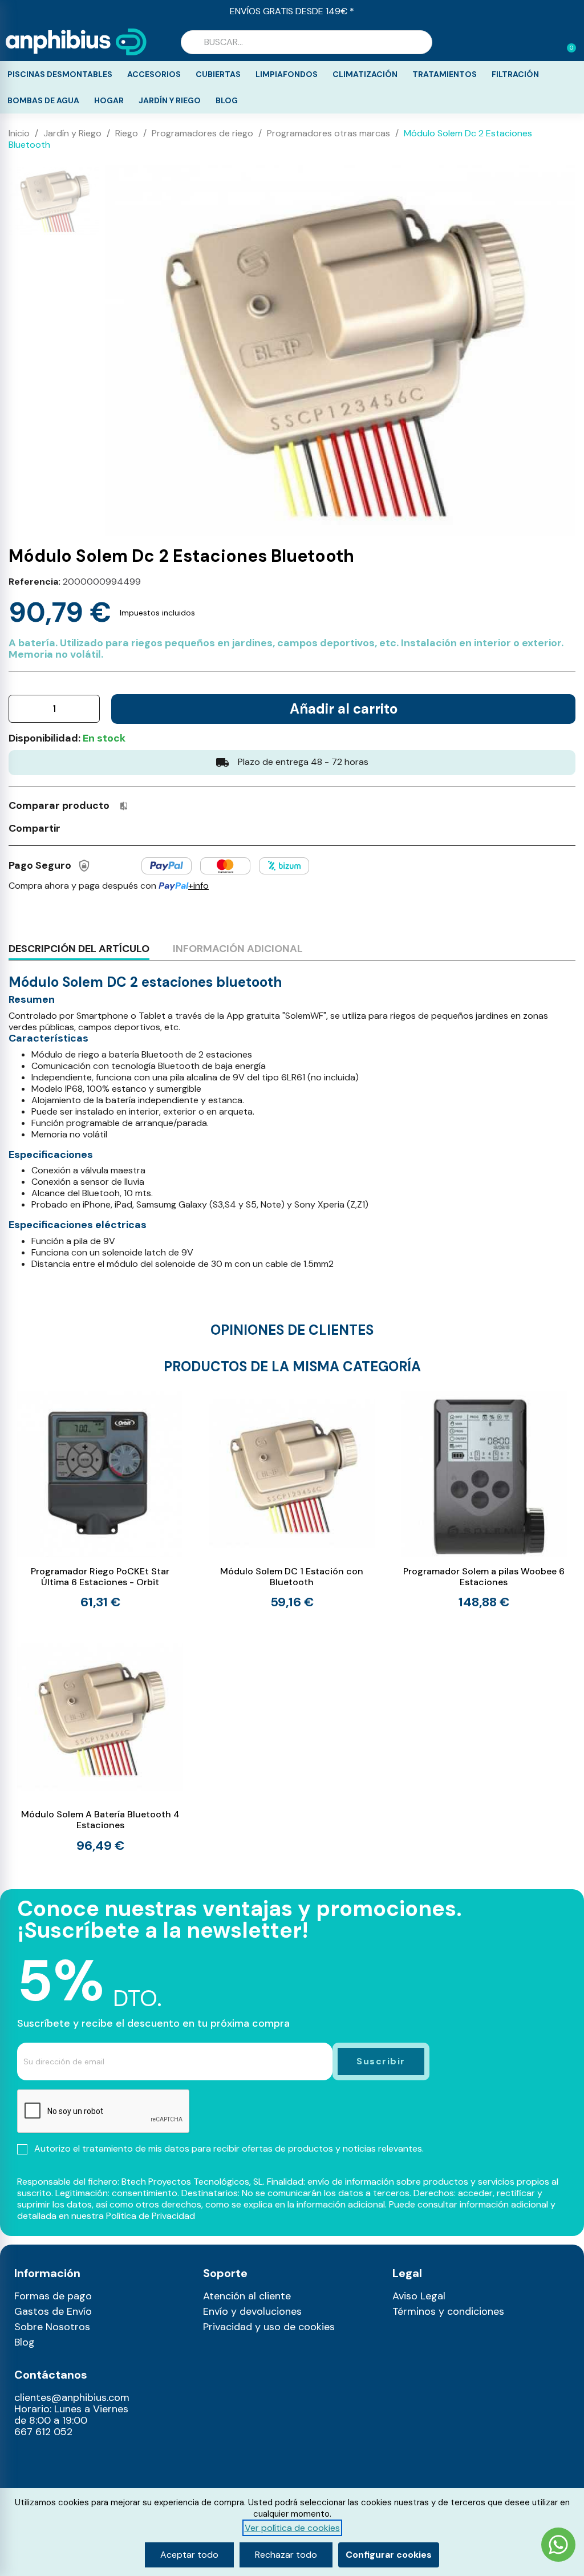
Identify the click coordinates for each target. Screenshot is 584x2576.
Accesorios (154, 74)
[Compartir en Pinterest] (117, 828)
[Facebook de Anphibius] (21, 2477)
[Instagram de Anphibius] (21, 2460)
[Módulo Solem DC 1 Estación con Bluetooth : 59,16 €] (292, 1500)
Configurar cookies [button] (389, 2555)
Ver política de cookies (292, 2528)
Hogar (109, 100)
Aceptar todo (189, 2555)
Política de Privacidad (151, 2216)
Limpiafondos (287, 74)
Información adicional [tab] (238, 949)
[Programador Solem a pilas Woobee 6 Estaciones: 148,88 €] (484, 1500)
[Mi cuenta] (549, 43)
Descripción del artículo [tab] (79, 949)
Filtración (515, 74)
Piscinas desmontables (60, 74)
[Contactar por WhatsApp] (558, 2546)
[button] (566, 42)
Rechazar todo (286, 2555)
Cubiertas (218, 74)
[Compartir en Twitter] (96, 828)
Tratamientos (445, 74)
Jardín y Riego (170, 100)
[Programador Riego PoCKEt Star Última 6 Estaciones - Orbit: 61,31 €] (100, 1500)
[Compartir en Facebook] (75, 828)
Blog (227, 100)
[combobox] (307, 42)
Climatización (365, 74)
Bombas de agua (43, 100)
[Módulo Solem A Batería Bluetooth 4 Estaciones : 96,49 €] (100, 1743)
